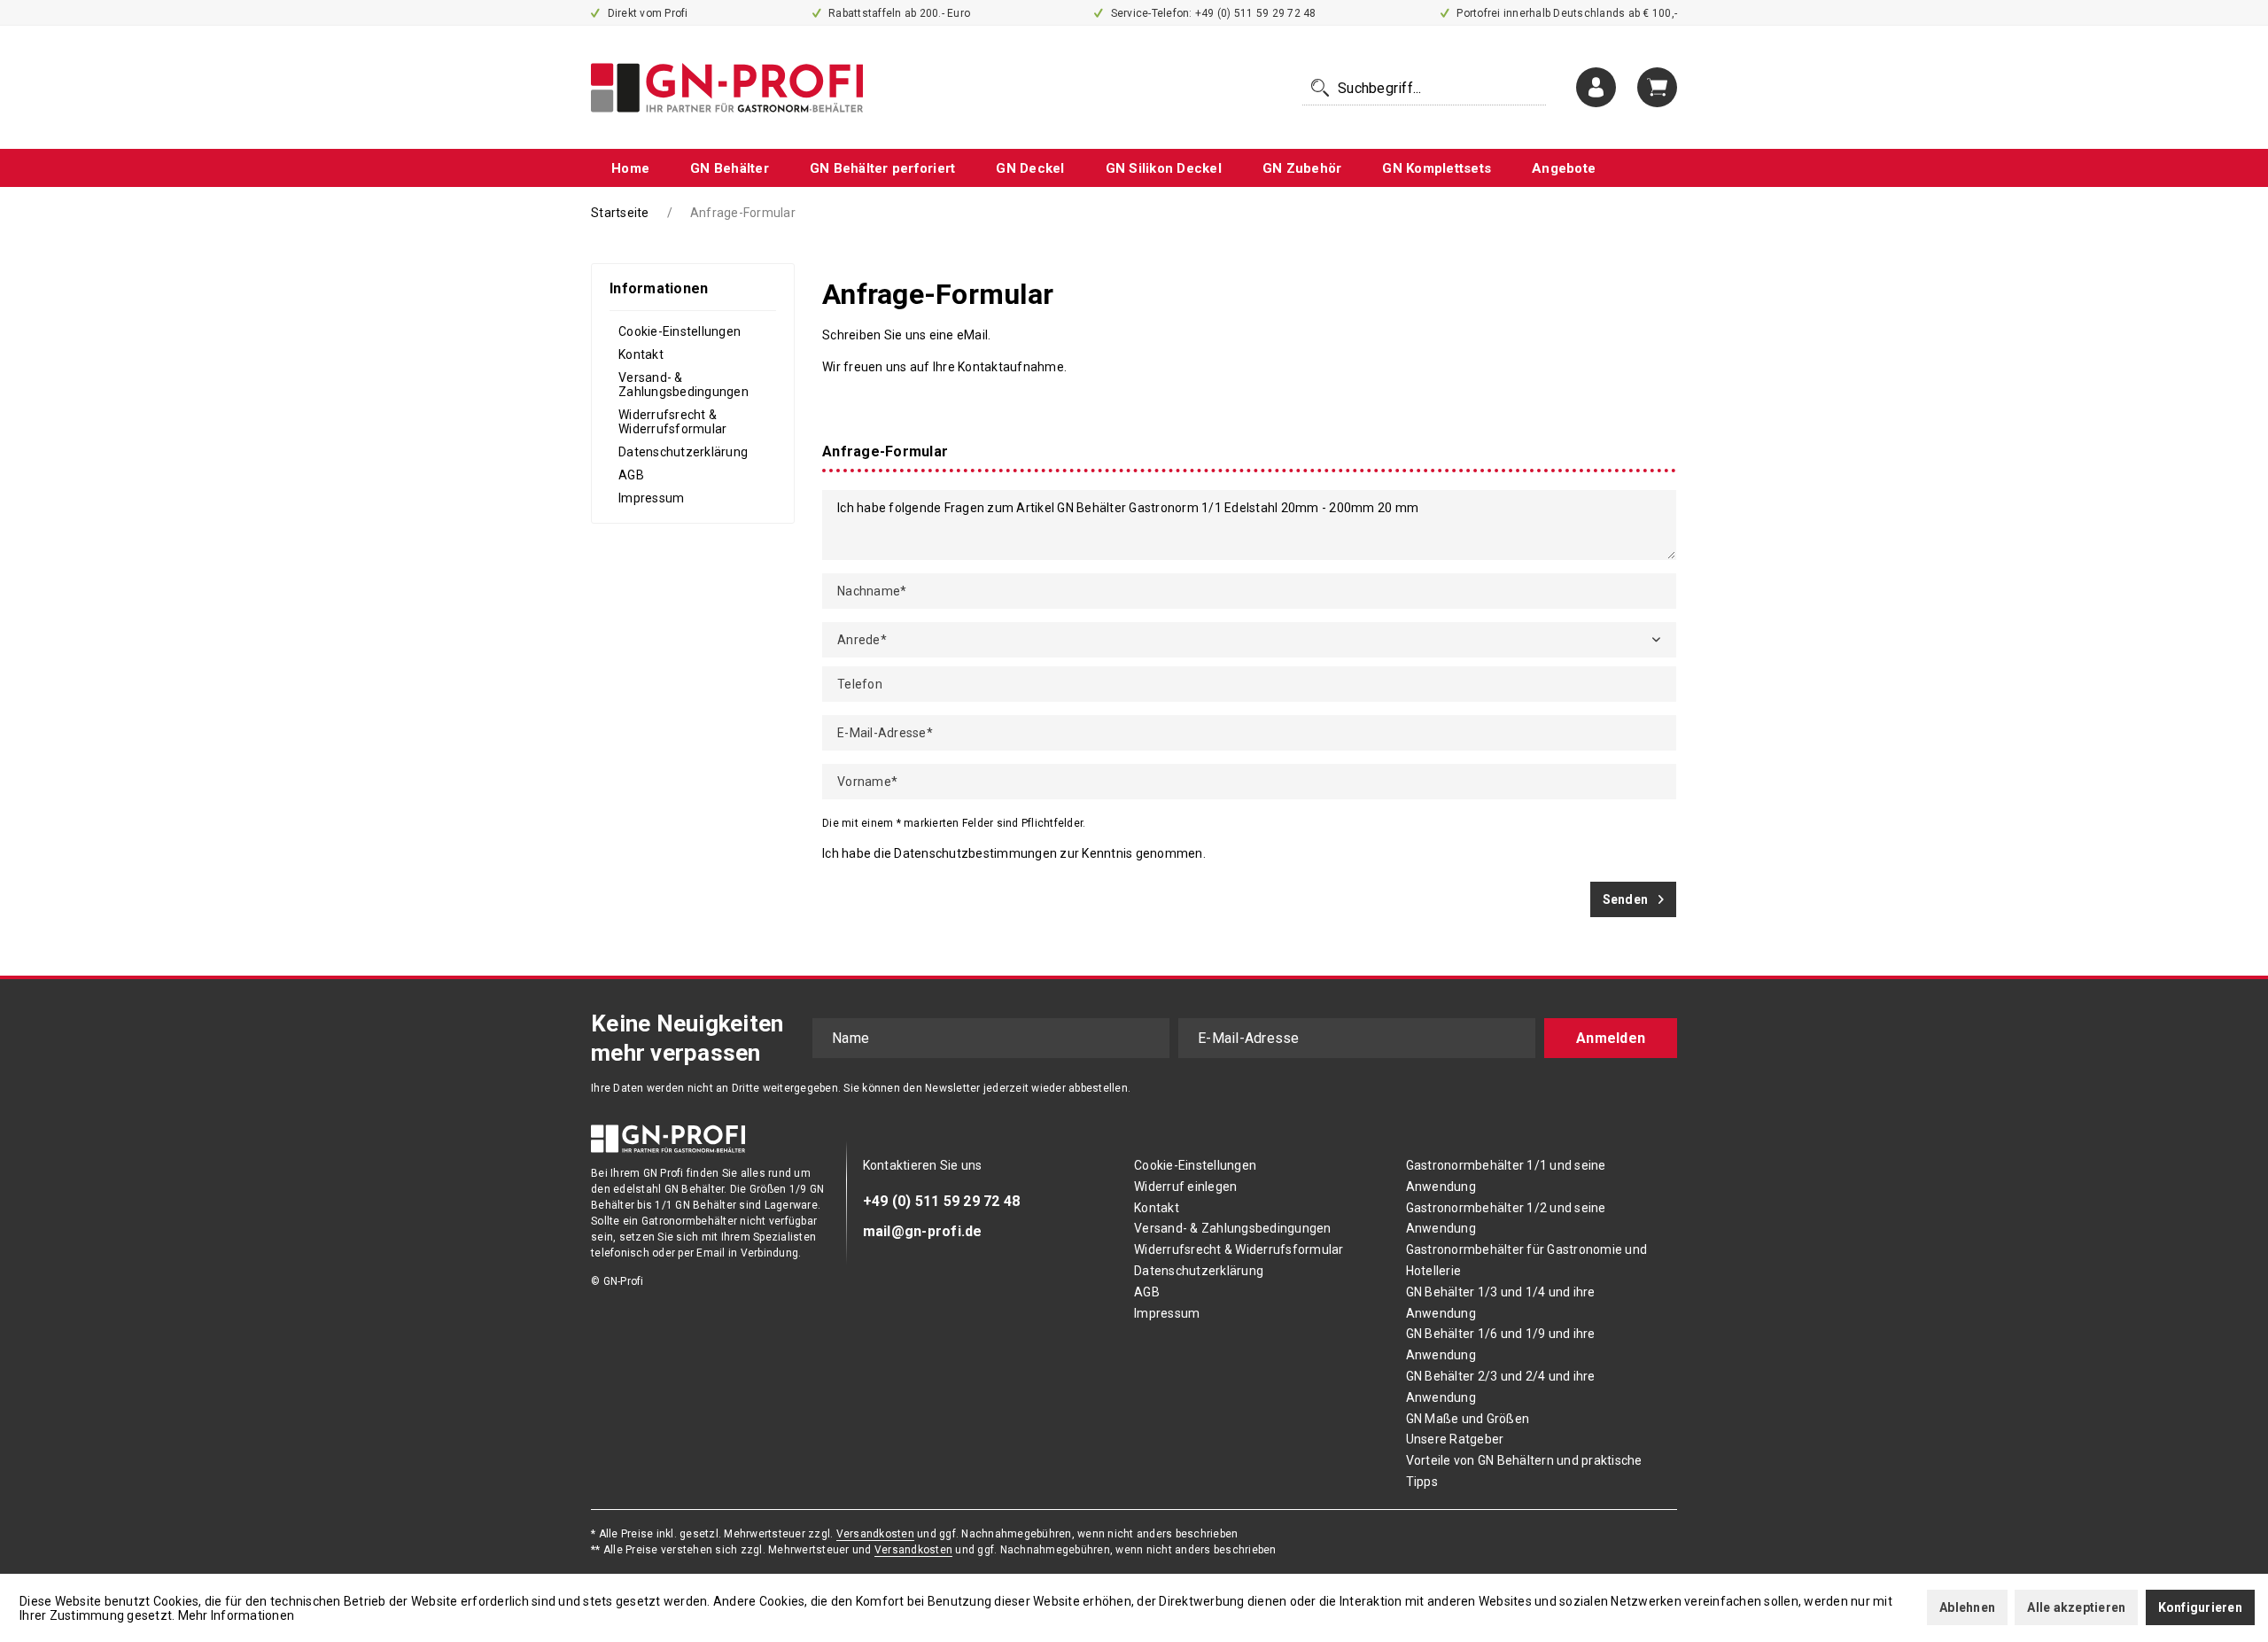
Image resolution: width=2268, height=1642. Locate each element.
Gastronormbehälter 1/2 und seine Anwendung (1506, 1218)
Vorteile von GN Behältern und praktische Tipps (1524, 1471)
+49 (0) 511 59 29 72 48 (942, 1201)
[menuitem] (1424, 88)
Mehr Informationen (237, 1615)
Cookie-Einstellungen (680, 331)
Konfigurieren (2200, 1607)
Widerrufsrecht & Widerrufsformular (672, 422)
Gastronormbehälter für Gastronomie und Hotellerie (1527, 1260)
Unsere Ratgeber (1455, 1439)
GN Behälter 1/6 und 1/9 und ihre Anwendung (1501, 1344)
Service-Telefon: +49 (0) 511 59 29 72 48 (1212, 13)
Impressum (651, 498)
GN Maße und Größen (1468, 1419)
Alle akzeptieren (2076, 1607)
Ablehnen (1967, 1607)
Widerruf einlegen (1185, 1187)
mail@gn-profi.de (923, 1231)
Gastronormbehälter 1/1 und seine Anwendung (1506, 1176)
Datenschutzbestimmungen (975, 853)
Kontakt (641, 354)
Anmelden (1611, 1038)
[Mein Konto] (1596, 87)
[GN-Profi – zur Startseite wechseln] (727, 88)
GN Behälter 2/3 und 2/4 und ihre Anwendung (1501, 1387)
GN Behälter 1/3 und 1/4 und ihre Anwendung (1501, 1303)
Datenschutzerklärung (683, 452)
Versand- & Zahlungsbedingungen (684, 385)
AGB (631, 475)
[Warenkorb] (1657, 87)
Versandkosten (875, 1534)
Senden (1626, 899)
